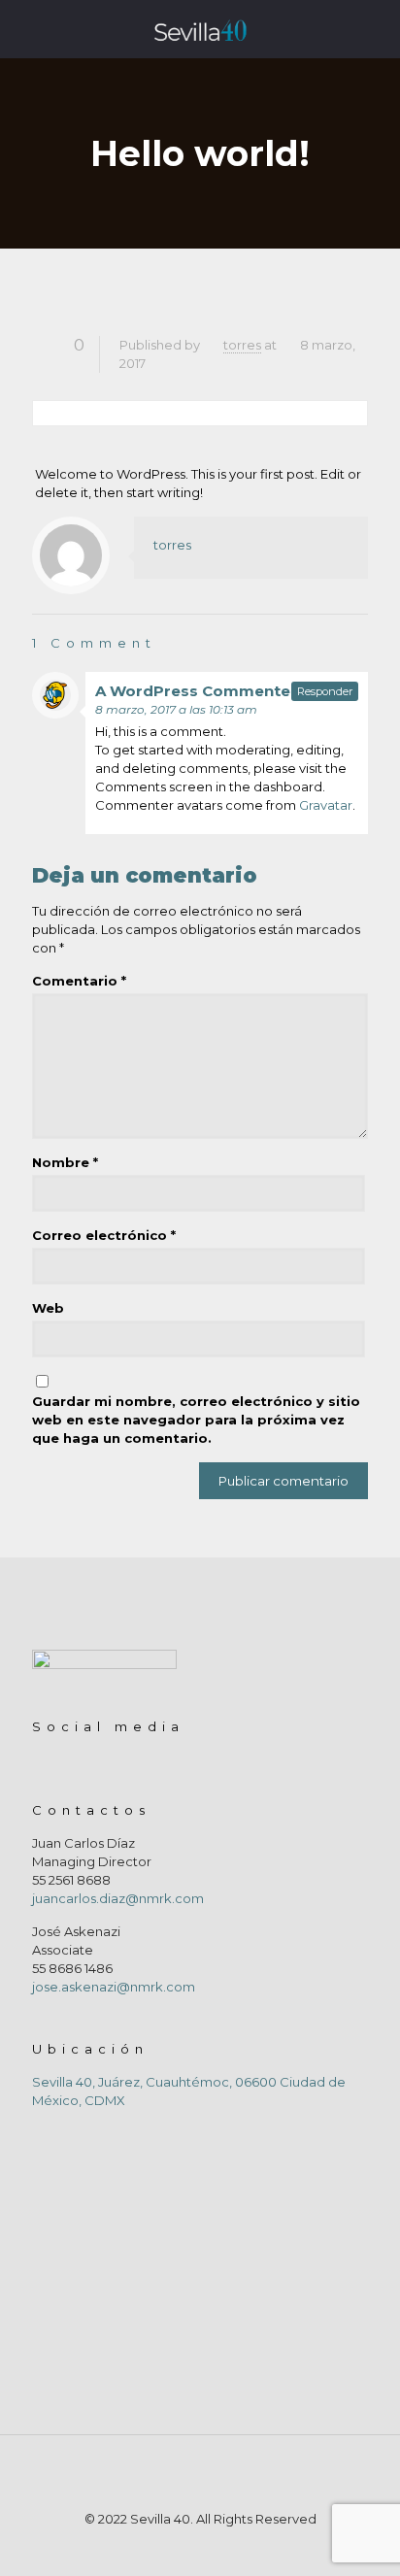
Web (48, 1308)
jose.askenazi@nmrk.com (114, 1987)
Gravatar (326, 805)
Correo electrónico (104, 1235)
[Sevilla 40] (200, 29)
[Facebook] (187, 2546)
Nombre (65, 1162)
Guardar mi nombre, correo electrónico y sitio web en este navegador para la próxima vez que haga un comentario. (196, 1420)
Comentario (79, 981)
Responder (325, 691)
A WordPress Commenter (196, 691)
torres (242, 345)
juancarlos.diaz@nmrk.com (118, 1898)
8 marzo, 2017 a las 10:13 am (176, 709)
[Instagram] (213, 2546)
